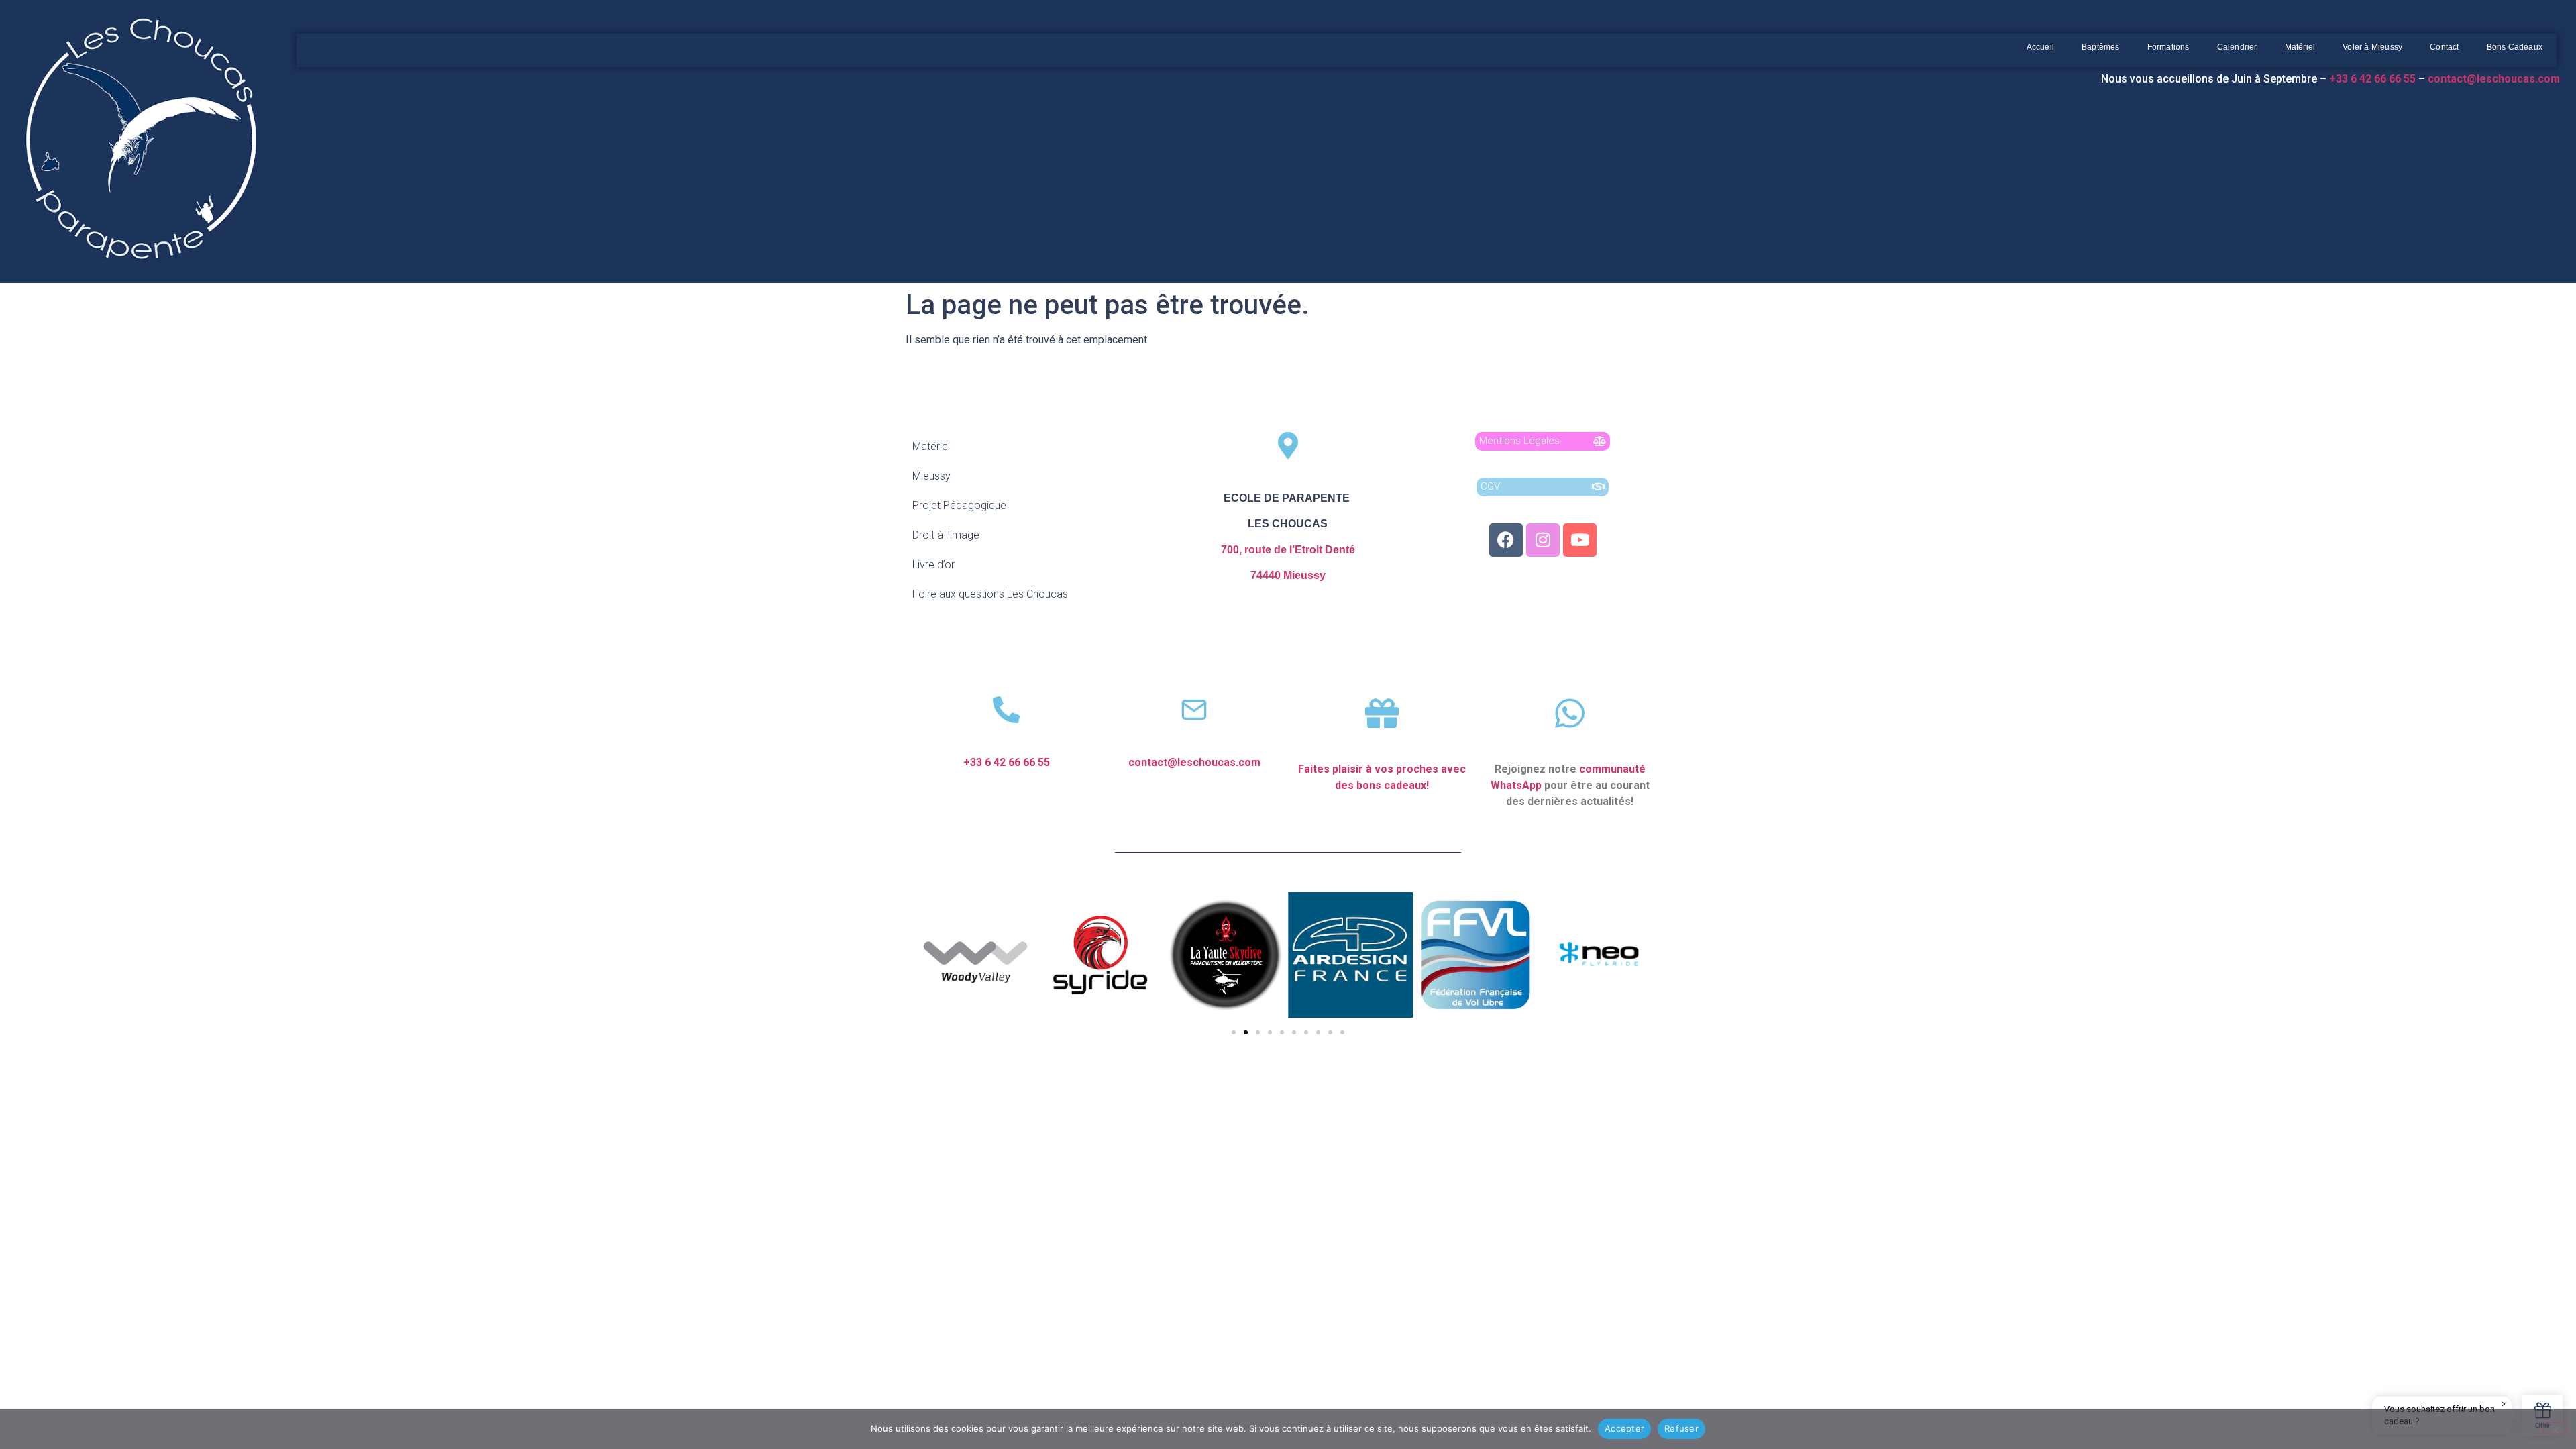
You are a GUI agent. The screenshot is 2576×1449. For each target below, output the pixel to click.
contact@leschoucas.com (2495, 79)
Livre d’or (933, 565)
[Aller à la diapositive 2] (1246, 1032)
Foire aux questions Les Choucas (990, 594)
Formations (2168, 47)
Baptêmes (2101, 47)
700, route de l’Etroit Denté (1288, 550)
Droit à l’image (946, 535)
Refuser (1681, 1428)
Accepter (1624, 1428)
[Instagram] (1543, 540)
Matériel (2300, 47)
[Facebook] (1506, 540)
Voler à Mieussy (2372, 47)
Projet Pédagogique (959, 505)
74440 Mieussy (1288, 575)
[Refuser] (2555, 1428)
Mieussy (931, 476)
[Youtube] (1580, 540)
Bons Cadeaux (2515, 47)
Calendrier (2237, 47)
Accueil (2040, 47)
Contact (2444, 47)
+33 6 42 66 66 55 (1007, 762)
